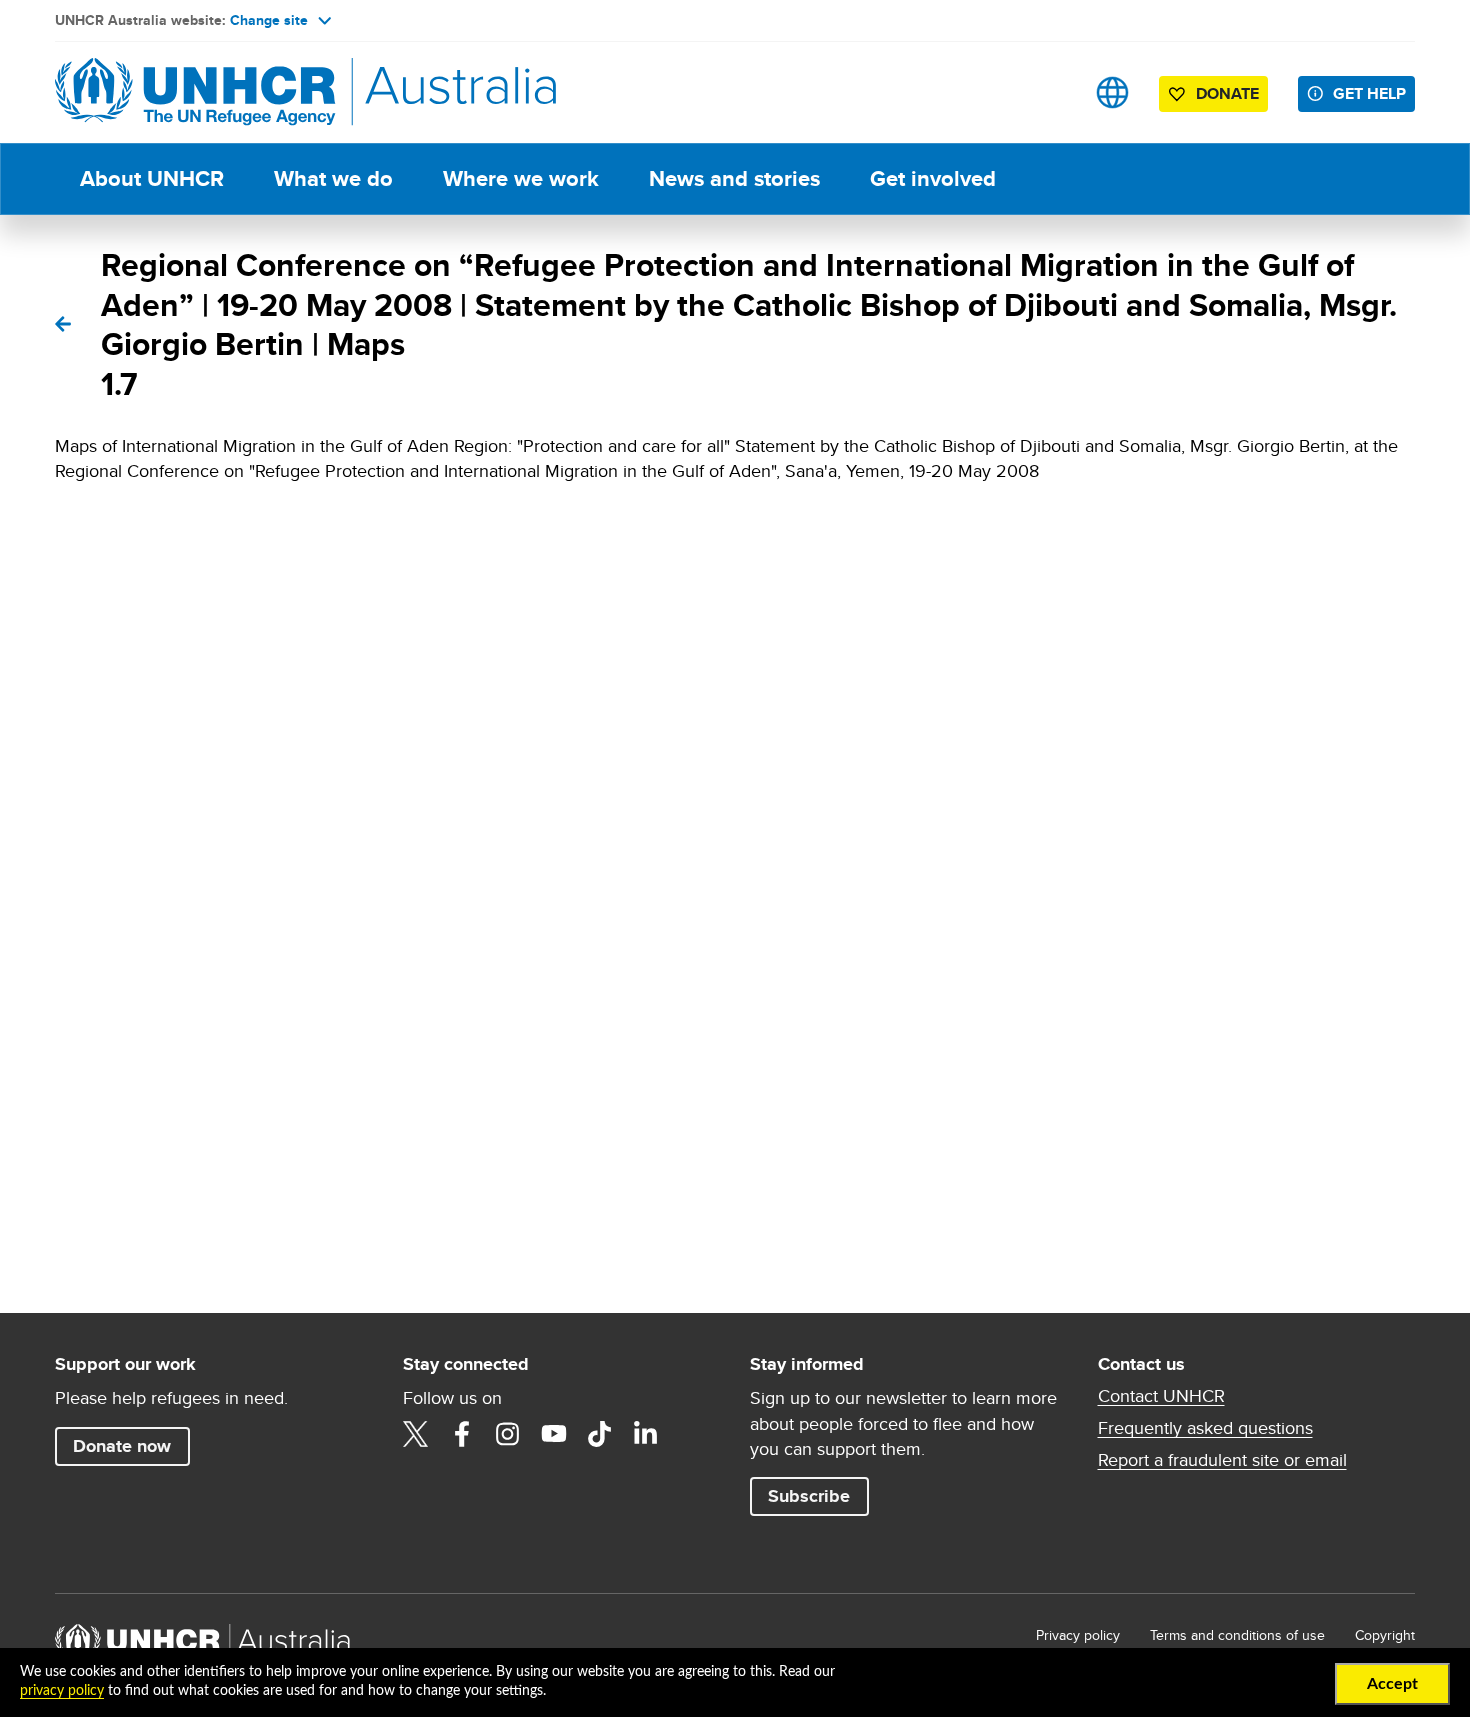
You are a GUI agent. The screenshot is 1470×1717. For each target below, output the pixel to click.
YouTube (554, 1434)
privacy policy (62, 1691)
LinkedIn (646, 1434)
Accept (1392, 1684)
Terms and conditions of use (1237, 1635)
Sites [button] (1112, 92)
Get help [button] (1369, 93)
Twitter (416, 1434)
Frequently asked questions (1205, 1428)
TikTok (600, 1434)
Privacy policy (1078, 1635)
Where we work (521, 178)
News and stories (734, 178)
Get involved (933, 178)
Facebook (462, 1434)
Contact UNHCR (1161, 1396)
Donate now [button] (122, 1446)
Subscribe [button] (809, 1496)
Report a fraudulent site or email (1222, 1460)
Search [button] (1049, 92)
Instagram (508, 1434)
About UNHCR (152, 178)
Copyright (1385, 1635)
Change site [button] (269, 20)
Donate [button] (1227, 93)
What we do (333, 178)
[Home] (195, 92)
